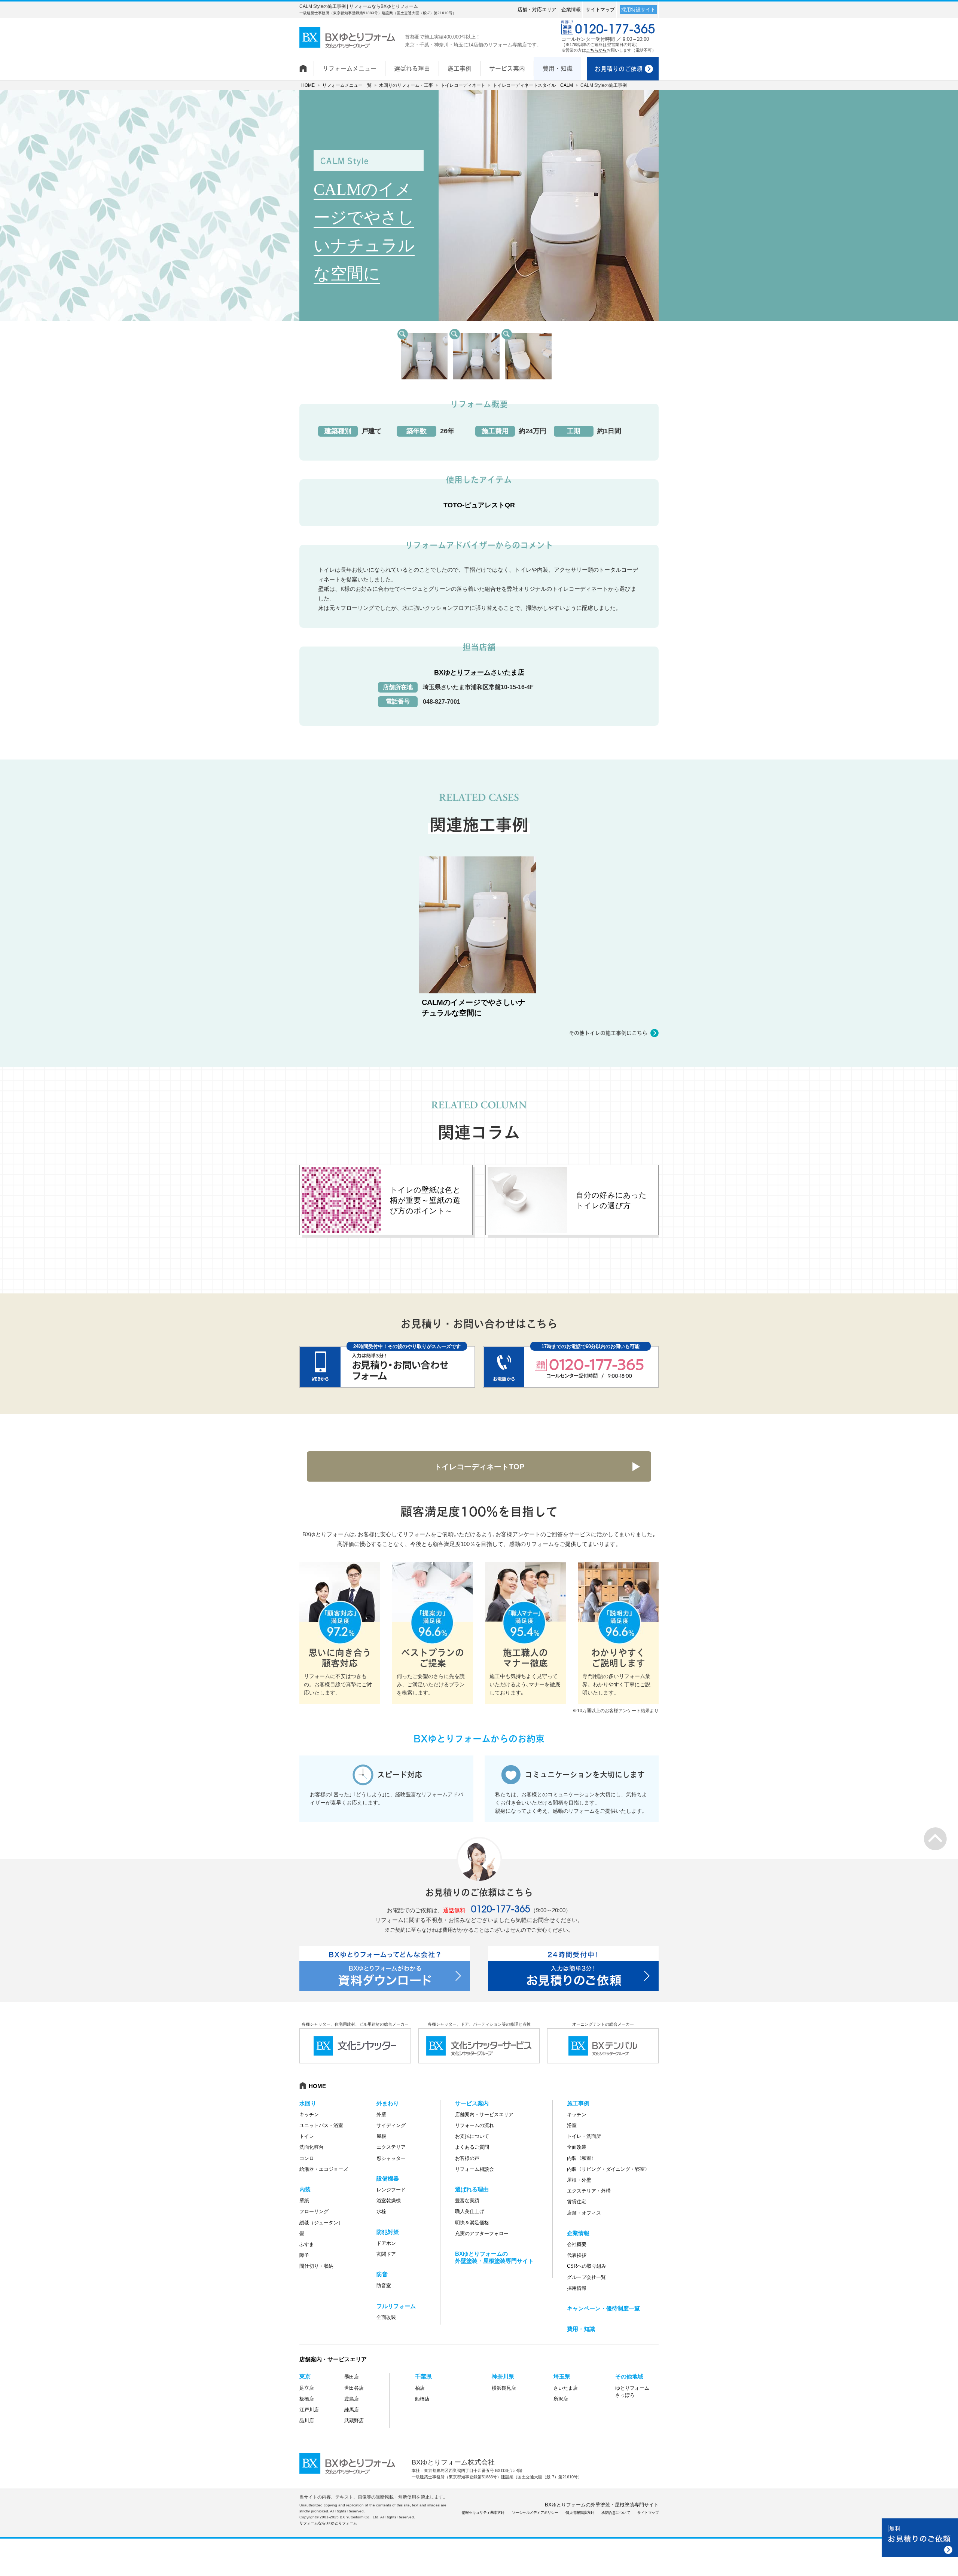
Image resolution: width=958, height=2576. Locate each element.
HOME (308, 85)
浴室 (572, 2125)
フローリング (314, 2211)
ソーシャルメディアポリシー (535, 2513)
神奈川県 (503, 2376)
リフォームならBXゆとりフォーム (328, 2523)
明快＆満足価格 (472, 2223)
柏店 (420, 2388)
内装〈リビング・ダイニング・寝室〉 (608, 2169)
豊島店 (352, 2399)
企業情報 (571, 10)
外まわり (388, 2103)
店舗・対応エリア (537, 10)
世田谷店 (354, 2388)
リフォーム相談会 (475, 2169)
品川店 (307, 2421)
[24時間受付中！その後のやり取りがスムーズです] (387, 1367)
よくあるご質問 (472, 2147)
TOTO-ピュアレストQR (479, 505)
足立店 (307, 2388)
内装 (305, 2189)
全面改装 (386, 2317)
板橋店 (307, 2399)
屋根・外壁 (579, 2180)
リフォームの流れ (475, 2125)
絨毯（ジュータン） (321, 2223)
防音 (382, 2274)
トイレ (307, 2136)
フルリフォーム (396, 2306)
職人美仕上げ (470, 2211)
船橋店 (422, 2399)
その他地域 (629, 2376)
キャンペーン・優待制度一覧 (603, 2308)
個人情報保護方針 (580, 2513)
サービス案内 (472, 2103)
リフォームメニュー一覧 (347, 85)
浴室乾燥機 (389, 2201)
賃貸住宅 (577, 2202)
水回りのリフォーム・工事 (406, 85)
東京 (305, 2376)
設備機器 (388, 2178)
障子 (304, 2255)
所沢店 (561, 2399)
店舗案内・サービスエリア (484, 2114)
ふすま (307, 2244)
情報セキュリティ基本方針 (483, 2513)
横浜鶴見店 (504, 2388)
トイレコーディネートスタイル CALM (533, 85)
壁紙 (304, 2201)
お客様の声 (467, 2158)
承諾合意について (616, 2513)
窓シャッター (391, 2158)
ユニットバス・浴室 (321, 2125)
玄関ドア (386, 2254)
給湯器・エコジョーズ (324, 2169)
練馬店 (352, 2410)
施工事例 (578, 2103)
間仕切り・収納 (316, 2266)
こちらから (596, 50)
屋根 (381, 2136)
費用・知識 (581, 2329)
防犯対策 (388, 2232)
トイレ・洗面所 (584, 2136)
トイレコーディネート (463, 85)
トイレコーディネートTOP (479, 1467)
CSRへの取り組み (587, 2266)
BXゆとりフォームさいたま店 (479, 672)
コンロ (307, 2158)
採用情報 (577, 2288)
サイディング (391, 2125)
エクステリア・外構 (589, 2191)
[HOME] (306, 65)
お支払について (472, 2136)
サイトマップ (600, 10)
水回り (308, 2103)
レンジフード (391, 2190)
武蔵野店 (354, 2421)
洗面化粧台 (312, 2147)
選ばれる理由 (472, 2189)
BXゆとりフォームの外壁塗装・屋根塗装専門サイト (602, 2505)
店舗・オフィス (584, 2213)
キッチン (309, 2114)
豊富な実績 (467, 2201)
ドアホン (386, 2243)
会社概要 (577, 2244)
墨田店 (352, 2377)
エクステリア (391, 2147)
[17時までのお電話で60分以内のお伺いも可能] (571, 1367)
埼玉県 (562, 2376)
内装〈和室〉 (582, 2158)
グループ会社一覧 (586, 2277)
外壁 (381, 2114)
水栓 (381, 2211)
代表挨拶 (577, 2255)
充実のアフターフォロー (482, 2233)
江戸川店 (309, 2410)
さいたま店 (566, 2388)
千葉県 (423, 2376)
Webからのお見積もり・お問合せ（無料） (920, 2538)
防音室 (384, 2285)
